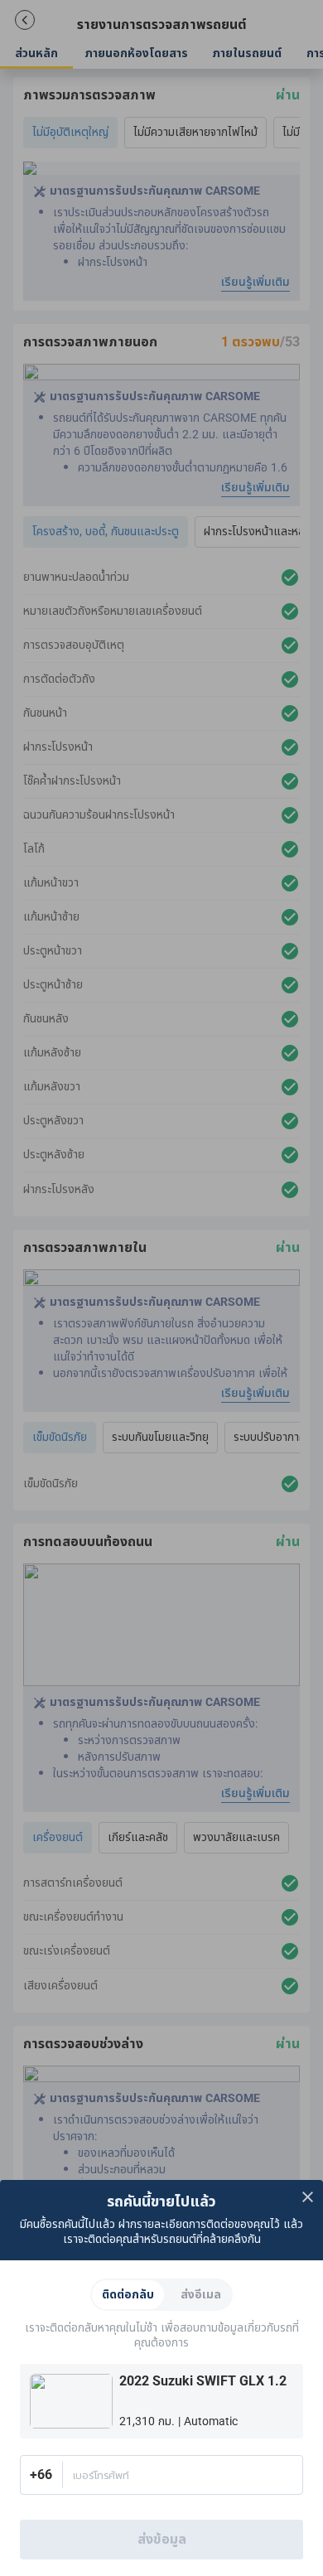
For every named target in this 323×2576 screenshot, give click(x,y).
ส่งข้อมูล (162, 2540)
